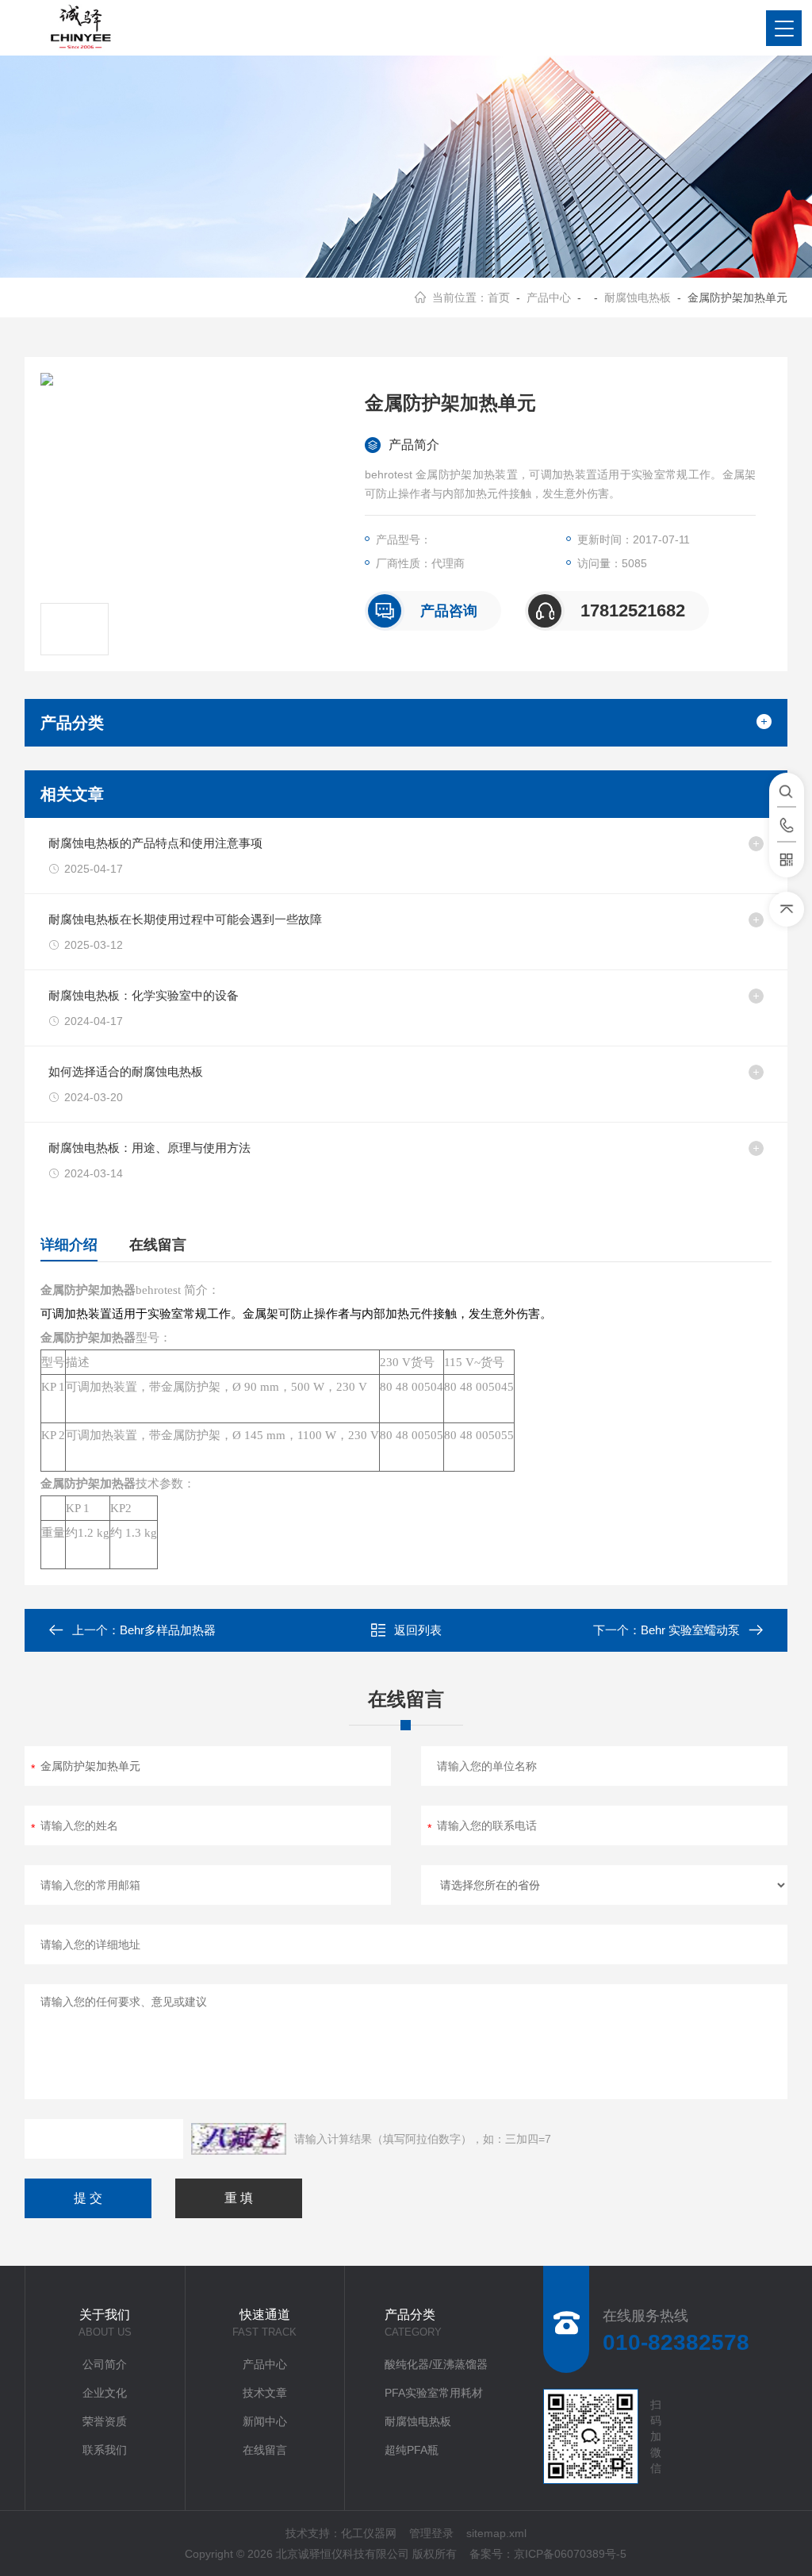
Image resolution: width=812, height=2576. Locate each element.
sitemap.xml (496, 2533)
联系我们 (105, 2450)
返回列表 (418, 1630)
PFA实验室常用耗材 (434, 2393)
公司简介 (105, 2364)
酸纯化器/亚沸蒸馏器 (436, 2364)
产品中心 (549, 298)
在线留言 (158, 1245)
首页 (499, 298)
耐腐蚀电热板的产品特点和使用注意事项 (155, 843)
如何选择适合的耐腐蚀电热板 (126, 1071)
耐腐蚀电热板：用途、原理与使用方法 (149, 1148)
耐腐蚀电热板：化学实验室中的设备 (144, 995)
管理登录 (431, 2533)
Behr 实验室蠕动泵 (690, 1630)
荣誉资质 (105, 2421)
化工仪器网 (369, 2533)
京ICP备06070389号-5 (570, 2554)
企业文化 (105, 2393)
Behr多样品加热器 (168, 1630)
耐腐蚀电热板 (638, 298)
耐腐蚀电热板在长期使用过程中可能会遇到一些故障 (185, 919)
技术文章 (265, 2393)
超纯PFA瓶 (412, 2450)
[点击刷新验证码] (239, 2139)
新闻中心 (265, 2421)
